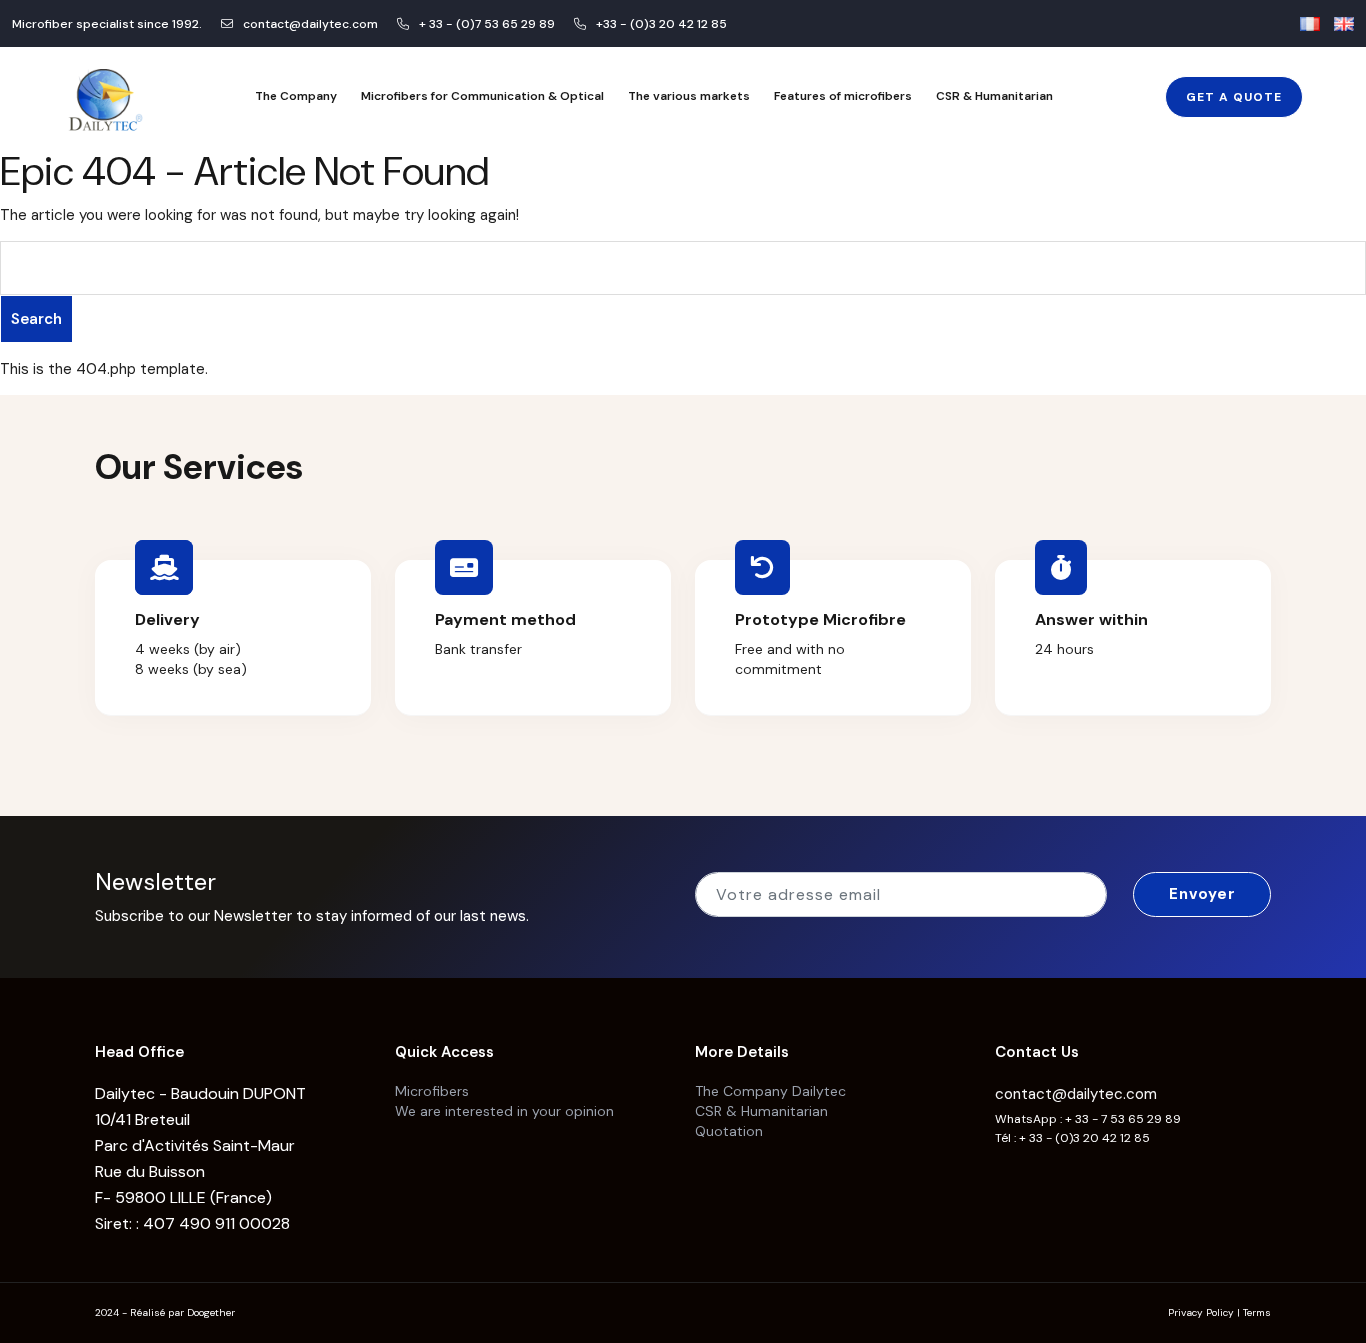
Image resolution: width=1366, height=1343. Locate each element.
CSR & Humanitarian (994, 96)
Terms (1257, 1312)
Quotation (729, 1131)
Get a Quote (1234, 97)
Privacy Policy (1201, 1312)
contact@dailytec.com (1076, 1094)
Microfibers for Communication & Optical (482, 96)
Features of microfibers (843, 96)
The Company (296, 96)
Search (36, 319)
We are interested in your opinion (504, 1111)
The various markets (689, 96)
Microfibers (432, 1091)
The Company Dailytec (770, 1091)
